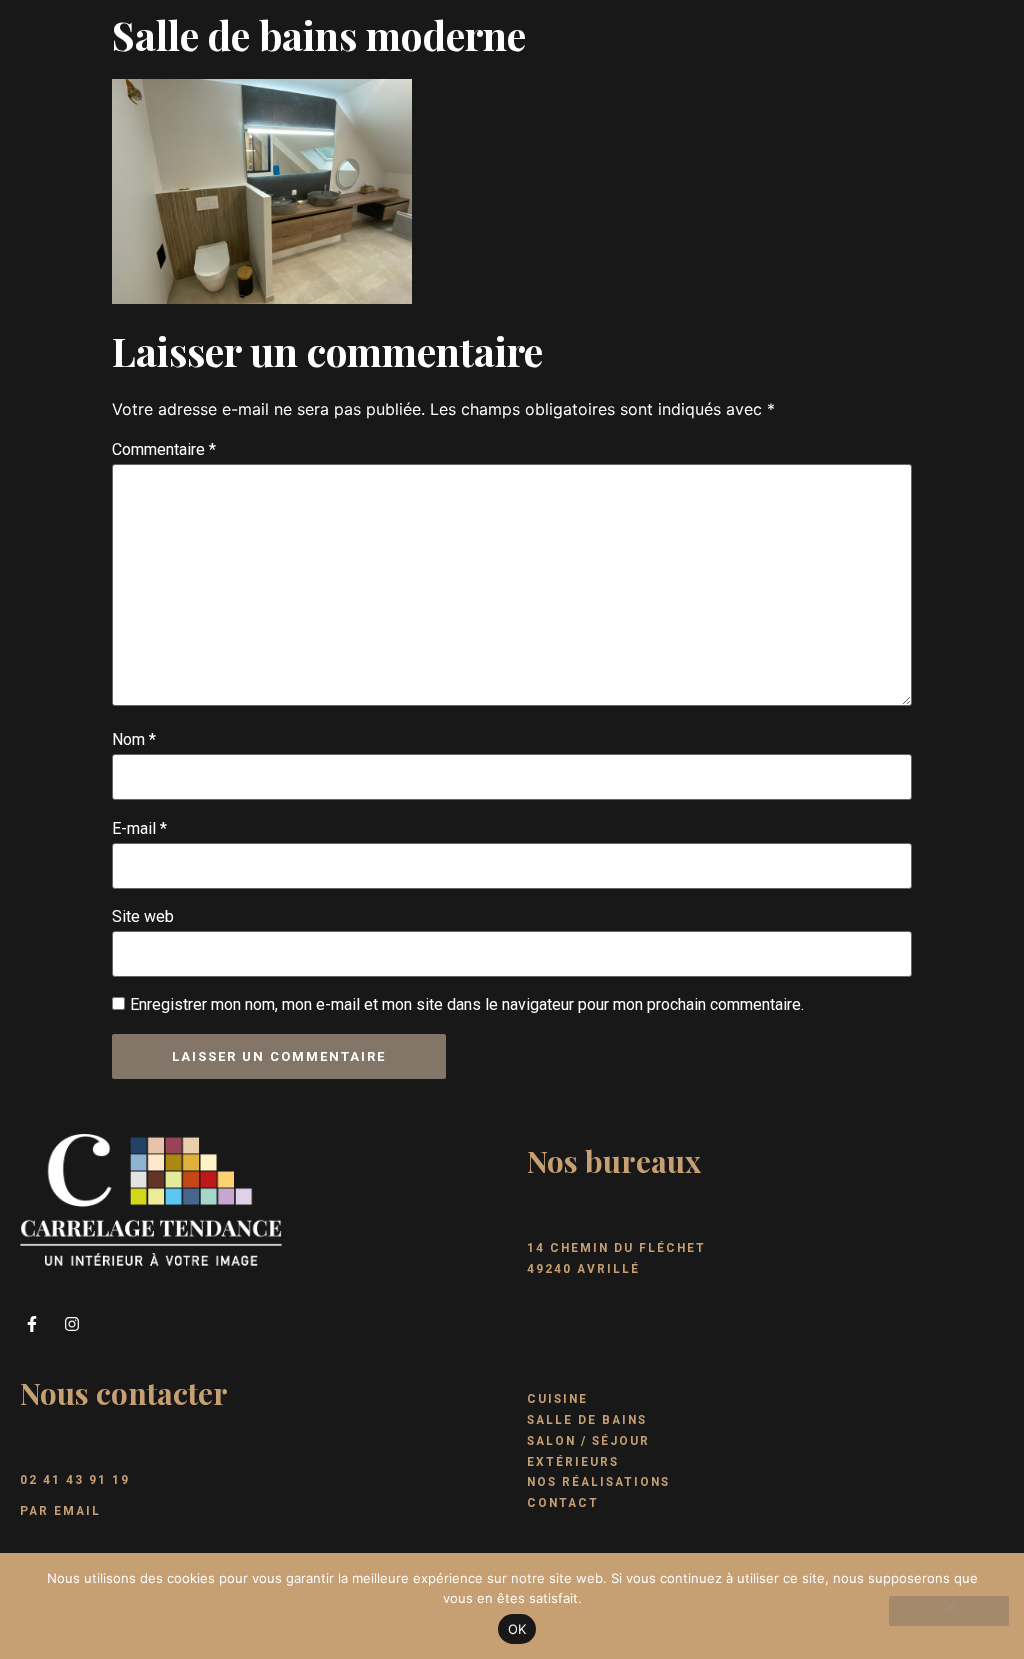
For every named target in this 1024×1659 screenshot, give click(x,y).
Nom (134, 739)
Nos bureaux (614, 1161)
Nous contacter (124, 1393)
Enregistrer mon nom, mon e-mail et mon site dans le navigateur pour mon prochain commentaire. (467, 1004)
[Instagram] (72, 1324)
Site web (143, 916)
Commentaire (164, 449)
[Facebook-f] (32, 1324)
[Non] (949, 1611)
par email (60, 1511)
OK (517, 1629)
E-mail (139, 828)
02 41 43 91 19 (75, 1480)
